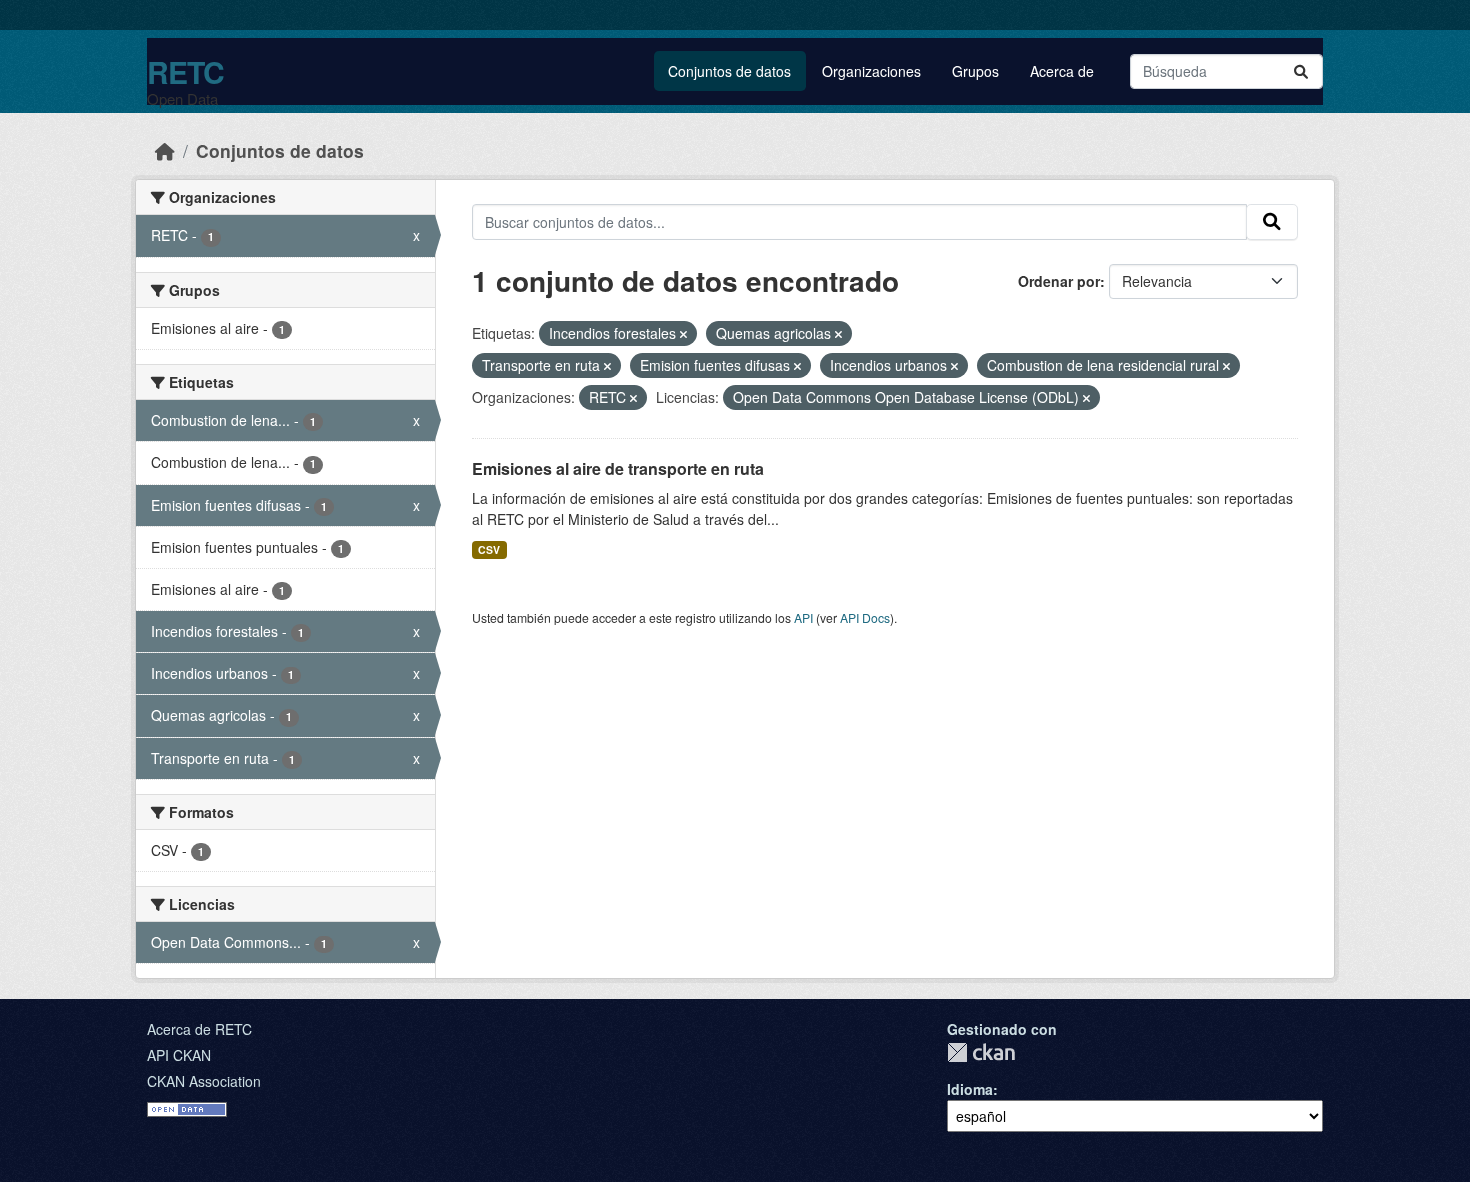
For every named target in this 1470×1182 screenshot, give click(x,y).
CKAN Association (204, 1081)
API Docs (865, 617)
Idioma (970, 1089)
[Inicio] (165, 150)
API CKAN (179, 1055)
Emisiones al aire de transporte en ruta (618, 468)
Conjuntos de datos (729, 71)
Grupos (975, 71)
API (803, 617)
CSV (489, 549)
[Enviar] (1301, 71)
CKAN (981, 1052)
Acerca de (1062, 71)
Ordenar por (1059, 281)
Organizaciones (871, 71)
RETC (185, 71)
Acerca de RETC (199, 1029)
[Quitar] (683, 334)
